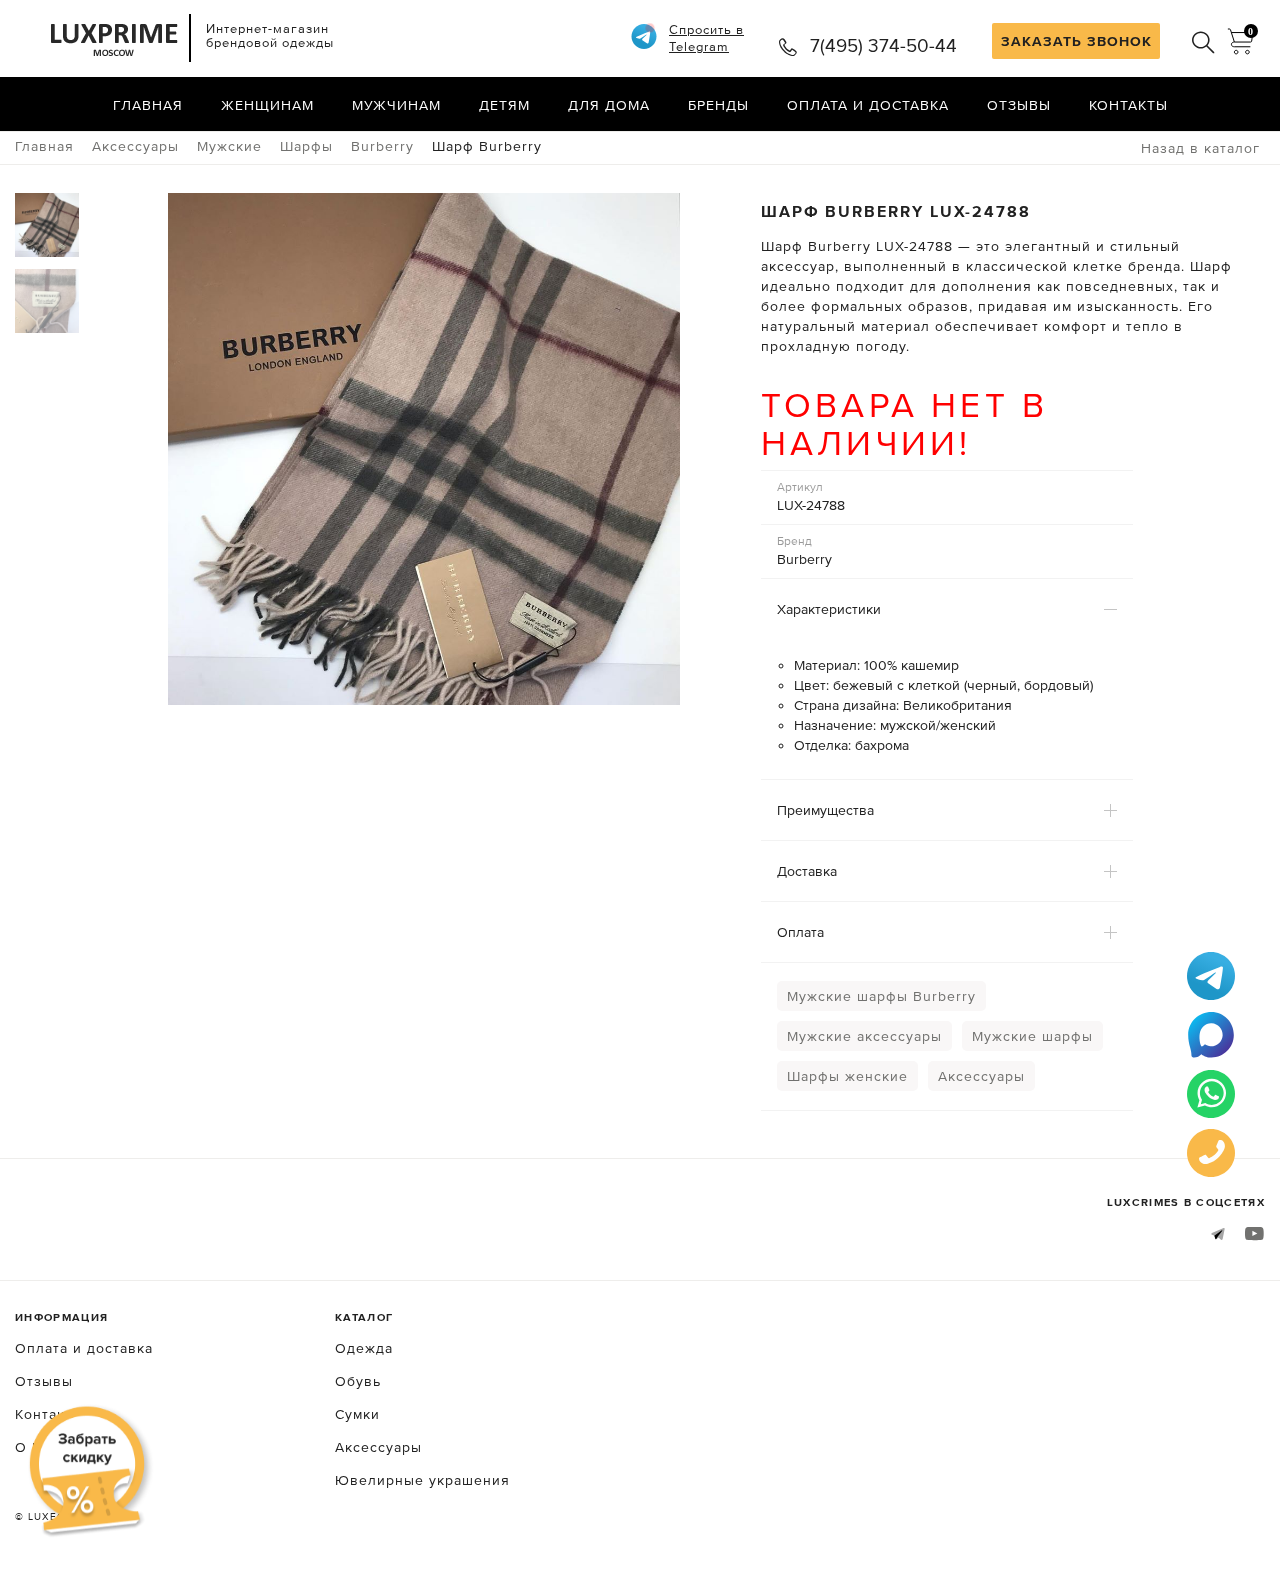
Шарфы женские (847, 1076)
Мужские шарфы (1032, 1036)
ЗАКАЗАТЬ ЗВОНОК (1076, 41)
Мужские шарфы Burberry (881, 996)
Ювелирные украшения (422, 1480)
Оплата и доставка (868, 105)
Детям (504, 105)
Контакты (1128, 105)
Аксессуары (981, 1076)
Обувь (358, 1381)
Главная (148, 105)
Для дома (609, 105)
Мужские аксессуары (864, 1036)
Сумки (357, 1414)
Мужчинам (396, 105)
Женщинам (267, 105)
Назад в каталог (1200, 148)
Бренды (718, 105)
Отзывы (1019, 105)
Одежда (364, 1348)
